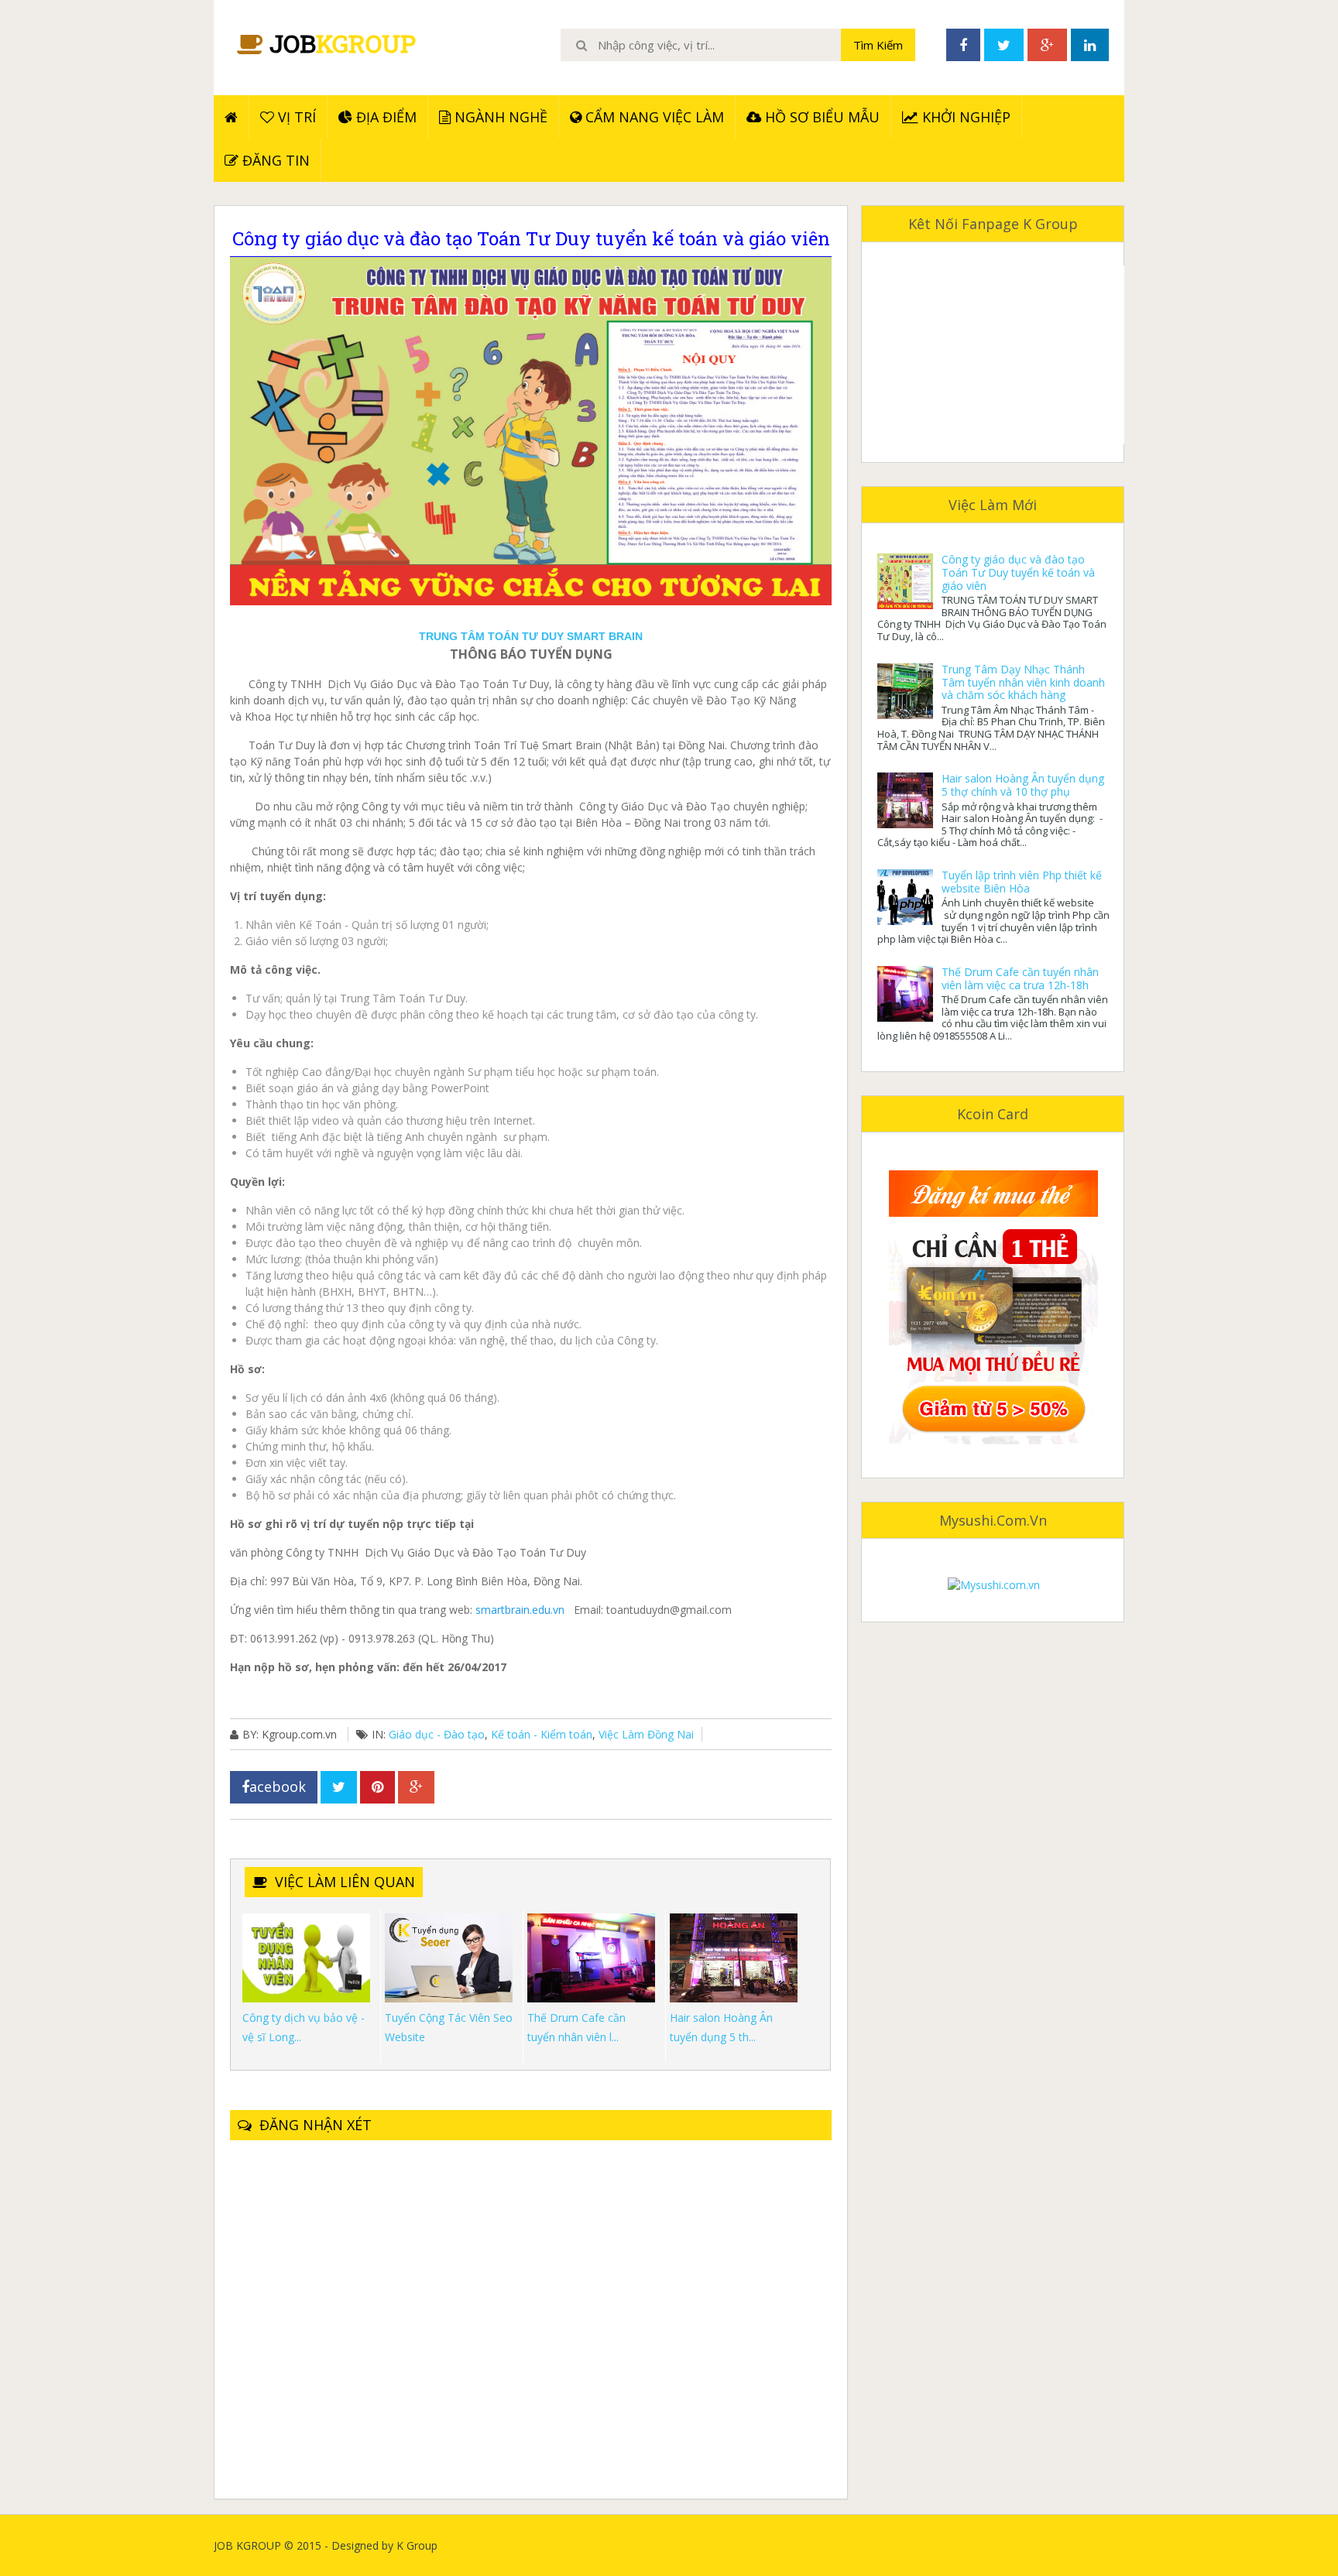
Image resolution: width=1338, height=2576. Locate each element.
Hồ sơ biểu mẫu (820, 117)
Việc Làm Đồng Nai (646, 1734)
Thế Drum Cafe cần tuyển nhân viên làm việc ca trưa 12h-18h (1020, 978)
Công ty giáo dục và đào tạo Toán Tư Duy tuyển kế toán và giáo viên (1018, 572)
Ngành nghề (499, 117)
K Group (458, 2545)
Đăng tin (274, 160)
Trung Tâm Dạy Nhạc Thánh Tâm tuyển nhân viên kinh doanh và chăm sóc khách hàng (1023, 682)
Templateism (1091, 2545)
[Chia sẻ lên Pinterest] (377, 1787)
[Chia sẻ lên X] (339, 1787)
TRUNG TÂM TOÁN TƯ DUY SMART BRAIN (531, 636)
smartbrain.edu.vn (518, 1610)
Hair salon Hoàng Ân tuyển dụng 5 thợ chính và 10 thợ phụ (1023, 785)
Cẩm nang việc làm (653, 117)
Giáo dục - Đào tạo (437, 1734)
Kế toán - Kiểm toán (542, 1734)
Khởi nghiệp (964, 117)
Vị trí (295, 117)
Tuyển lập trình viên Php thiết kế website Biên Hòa (1022, 882)
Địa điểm (384, 117)
